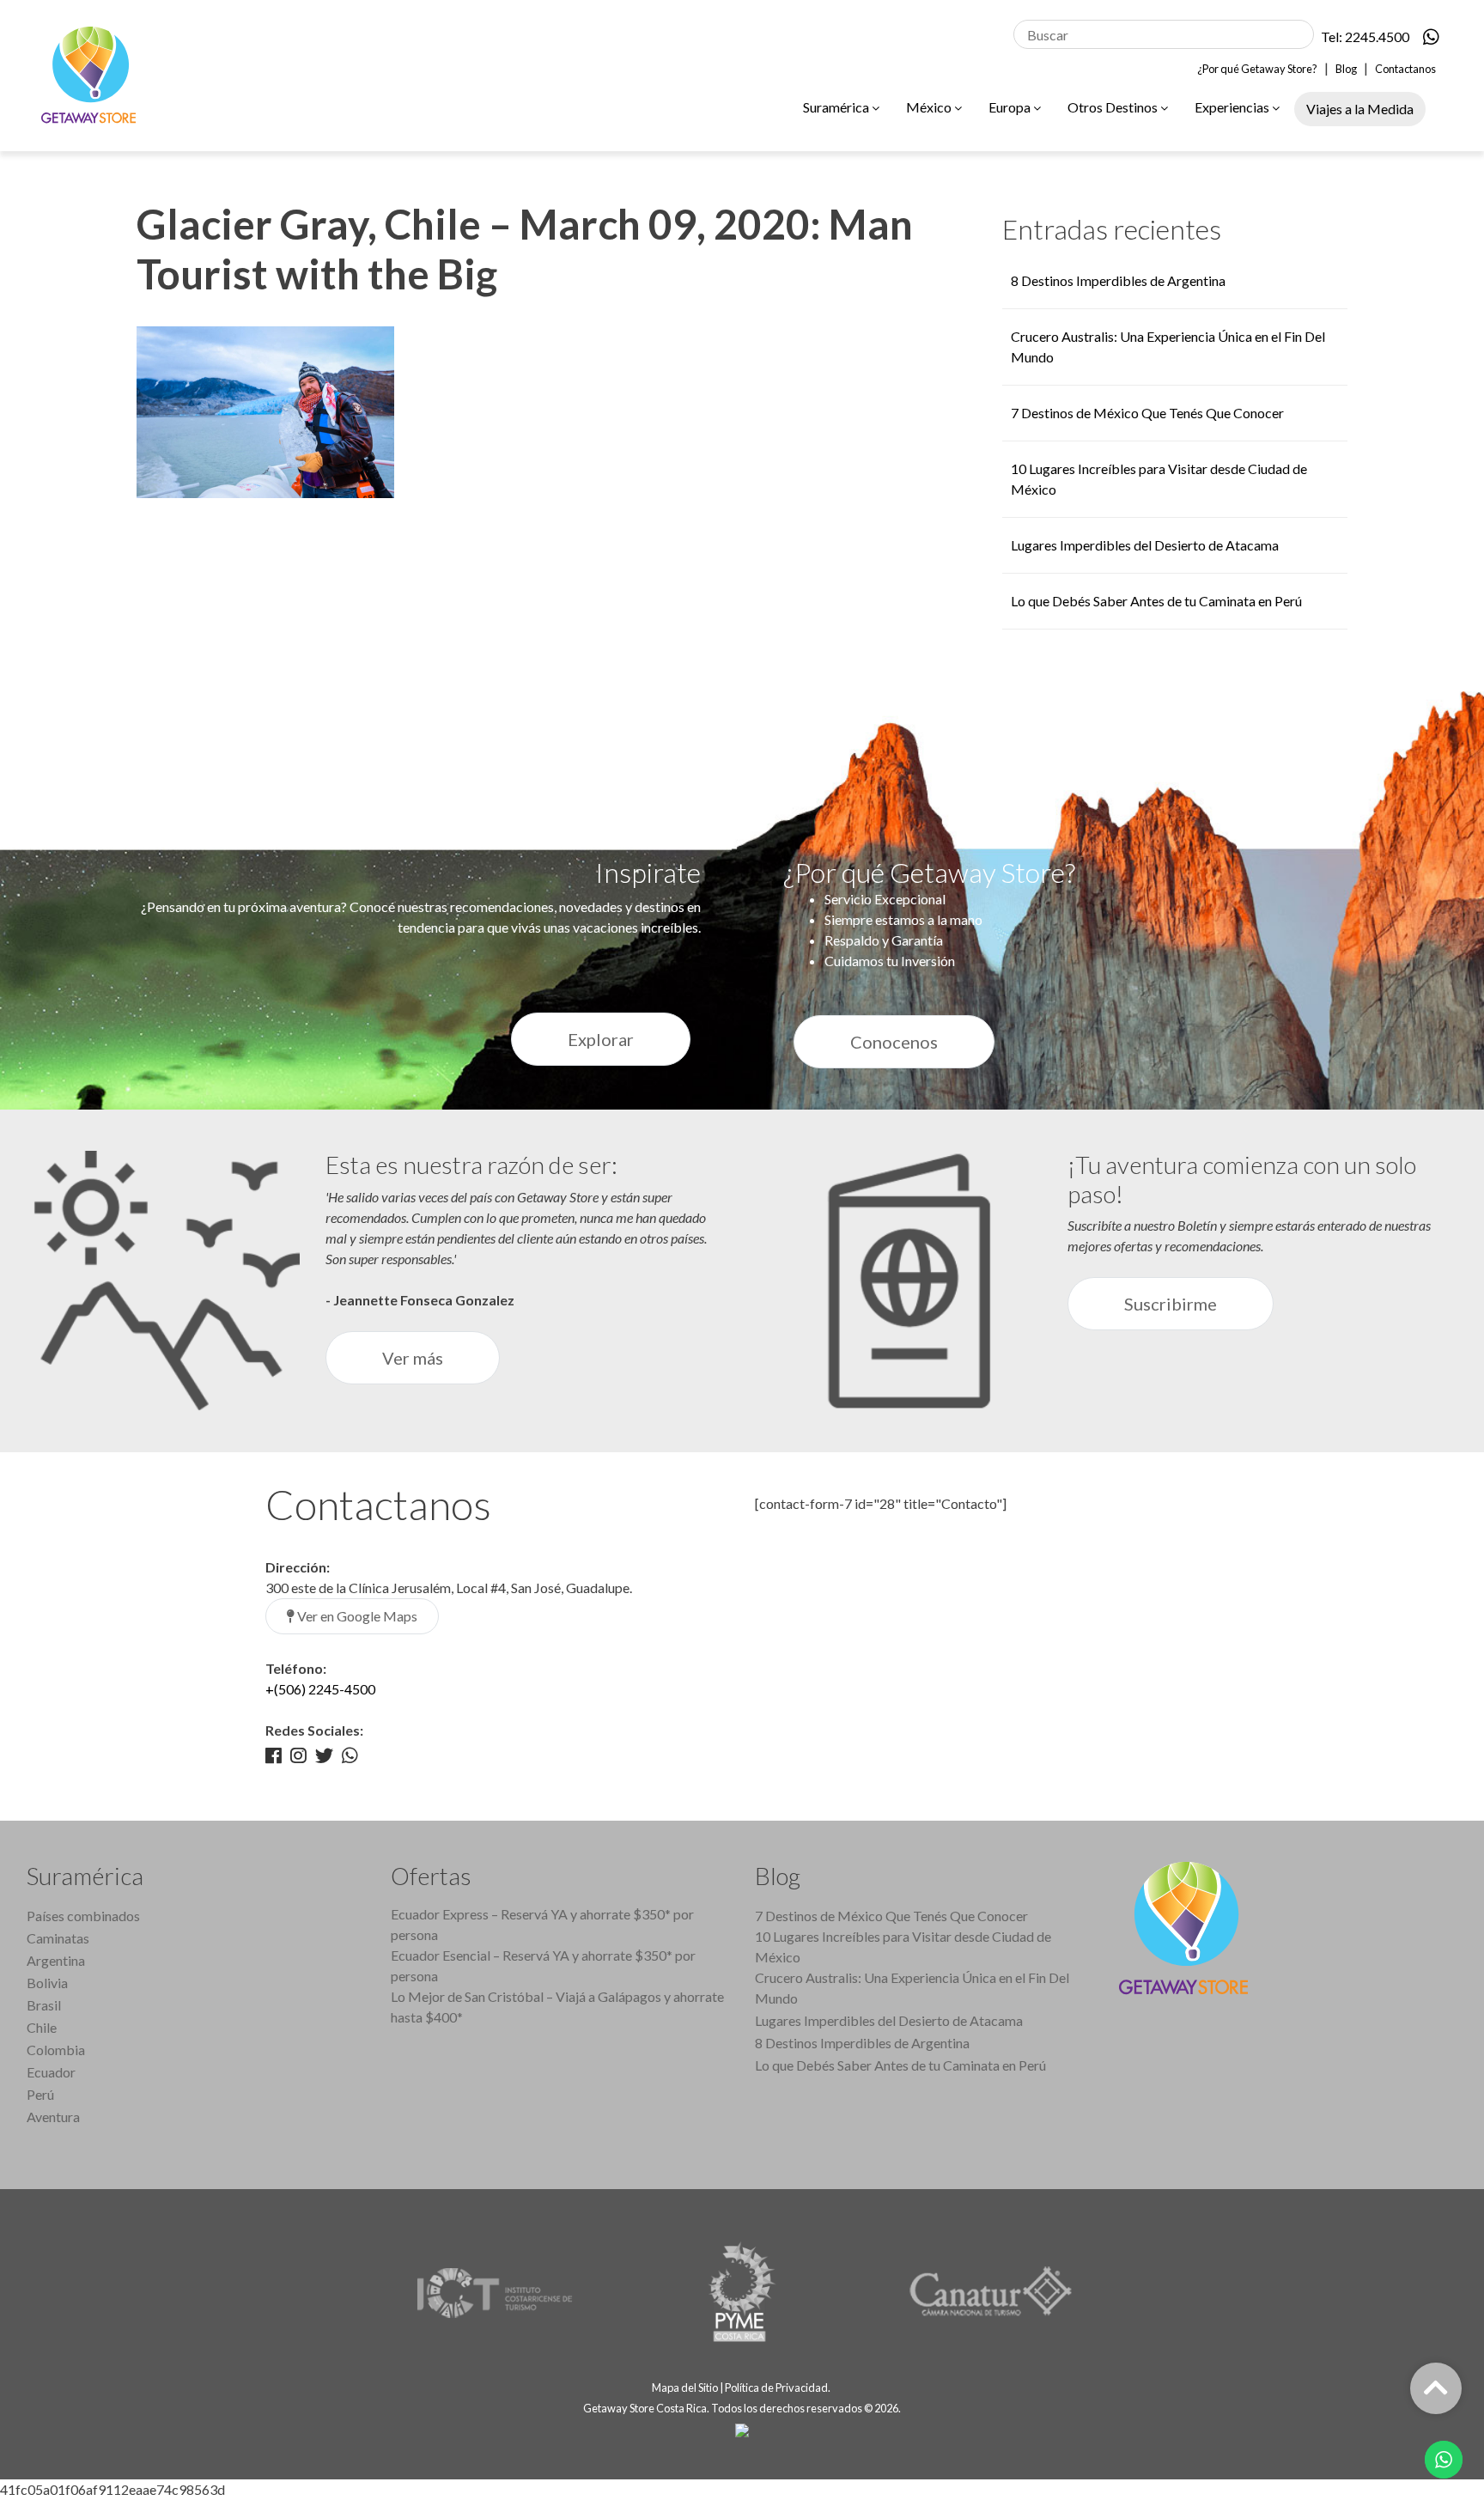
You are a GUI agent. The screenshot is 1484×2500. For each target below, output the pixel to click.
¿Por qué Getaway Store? (1257, 69)
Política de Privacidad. (778, 2387)
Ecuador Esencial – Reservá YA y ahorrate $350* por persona (543, 1965)
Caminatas (58, 1938)
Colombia (56, 2050)
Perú (40, 2094)
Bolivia (47, 1983)
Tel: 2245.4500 (1365, 36)
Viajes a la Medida (1360, 109)
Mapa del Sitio (685, 2387)
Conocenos (894, 1042)
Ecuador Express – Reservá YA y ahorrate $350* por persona (542, 1924)
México (930, 107)
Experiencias (1233, 107)
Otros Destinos (1114, 107)
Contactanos (1405, 69)
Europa (1011, 107)
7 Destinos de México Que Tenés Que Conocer (1147, 413)
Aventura (53, 2117)
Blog (1346, 69)
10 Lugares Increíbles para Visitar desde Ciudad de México (903, 1946)
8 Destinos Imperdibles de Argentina (1118, 280)
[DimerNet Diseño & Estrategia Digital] (742, 2429)
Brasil (44, 2005)
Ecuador (51, 2072)
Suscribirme (1171, 1304)
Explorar (601, 1039)
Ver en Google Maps (356, 1616)
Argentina (56, 1960)
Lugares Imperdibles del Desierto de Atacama (1145, 545)
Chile (42, 2027)
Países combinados (83, 1916)
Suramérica (837, 107)
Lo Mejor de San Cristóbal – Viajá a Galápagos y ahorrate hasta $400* (557, 2007)
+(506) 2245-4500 (320, 1689)
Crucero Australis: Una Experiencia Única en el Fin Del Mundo (912, 1988)
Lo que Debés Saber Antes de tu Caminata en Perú (1156, 601)
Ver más (413, 1358)
